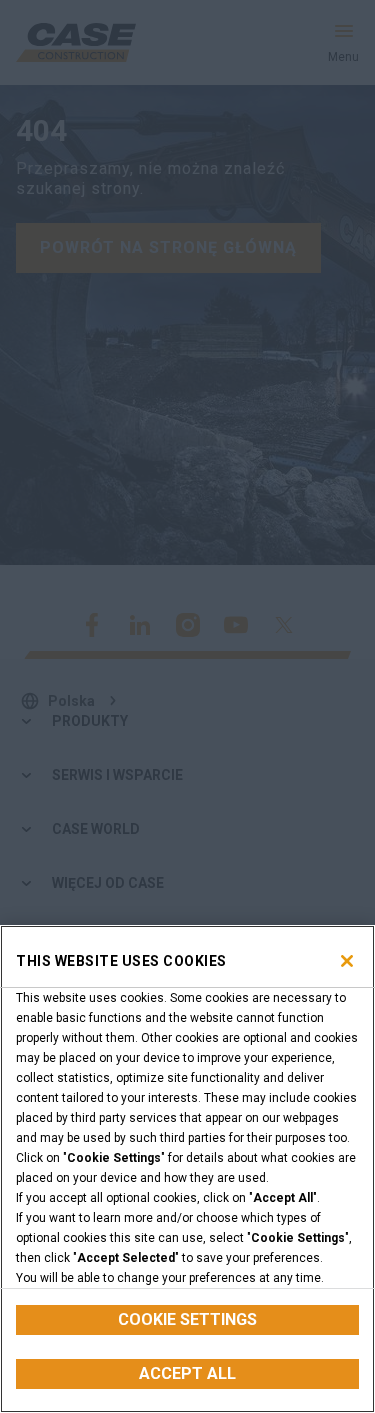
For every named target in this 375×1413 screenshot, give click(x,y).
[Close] (347, 961)
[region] (187, 1169)
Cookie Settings (187, 1319)
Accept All (187, 1373)
